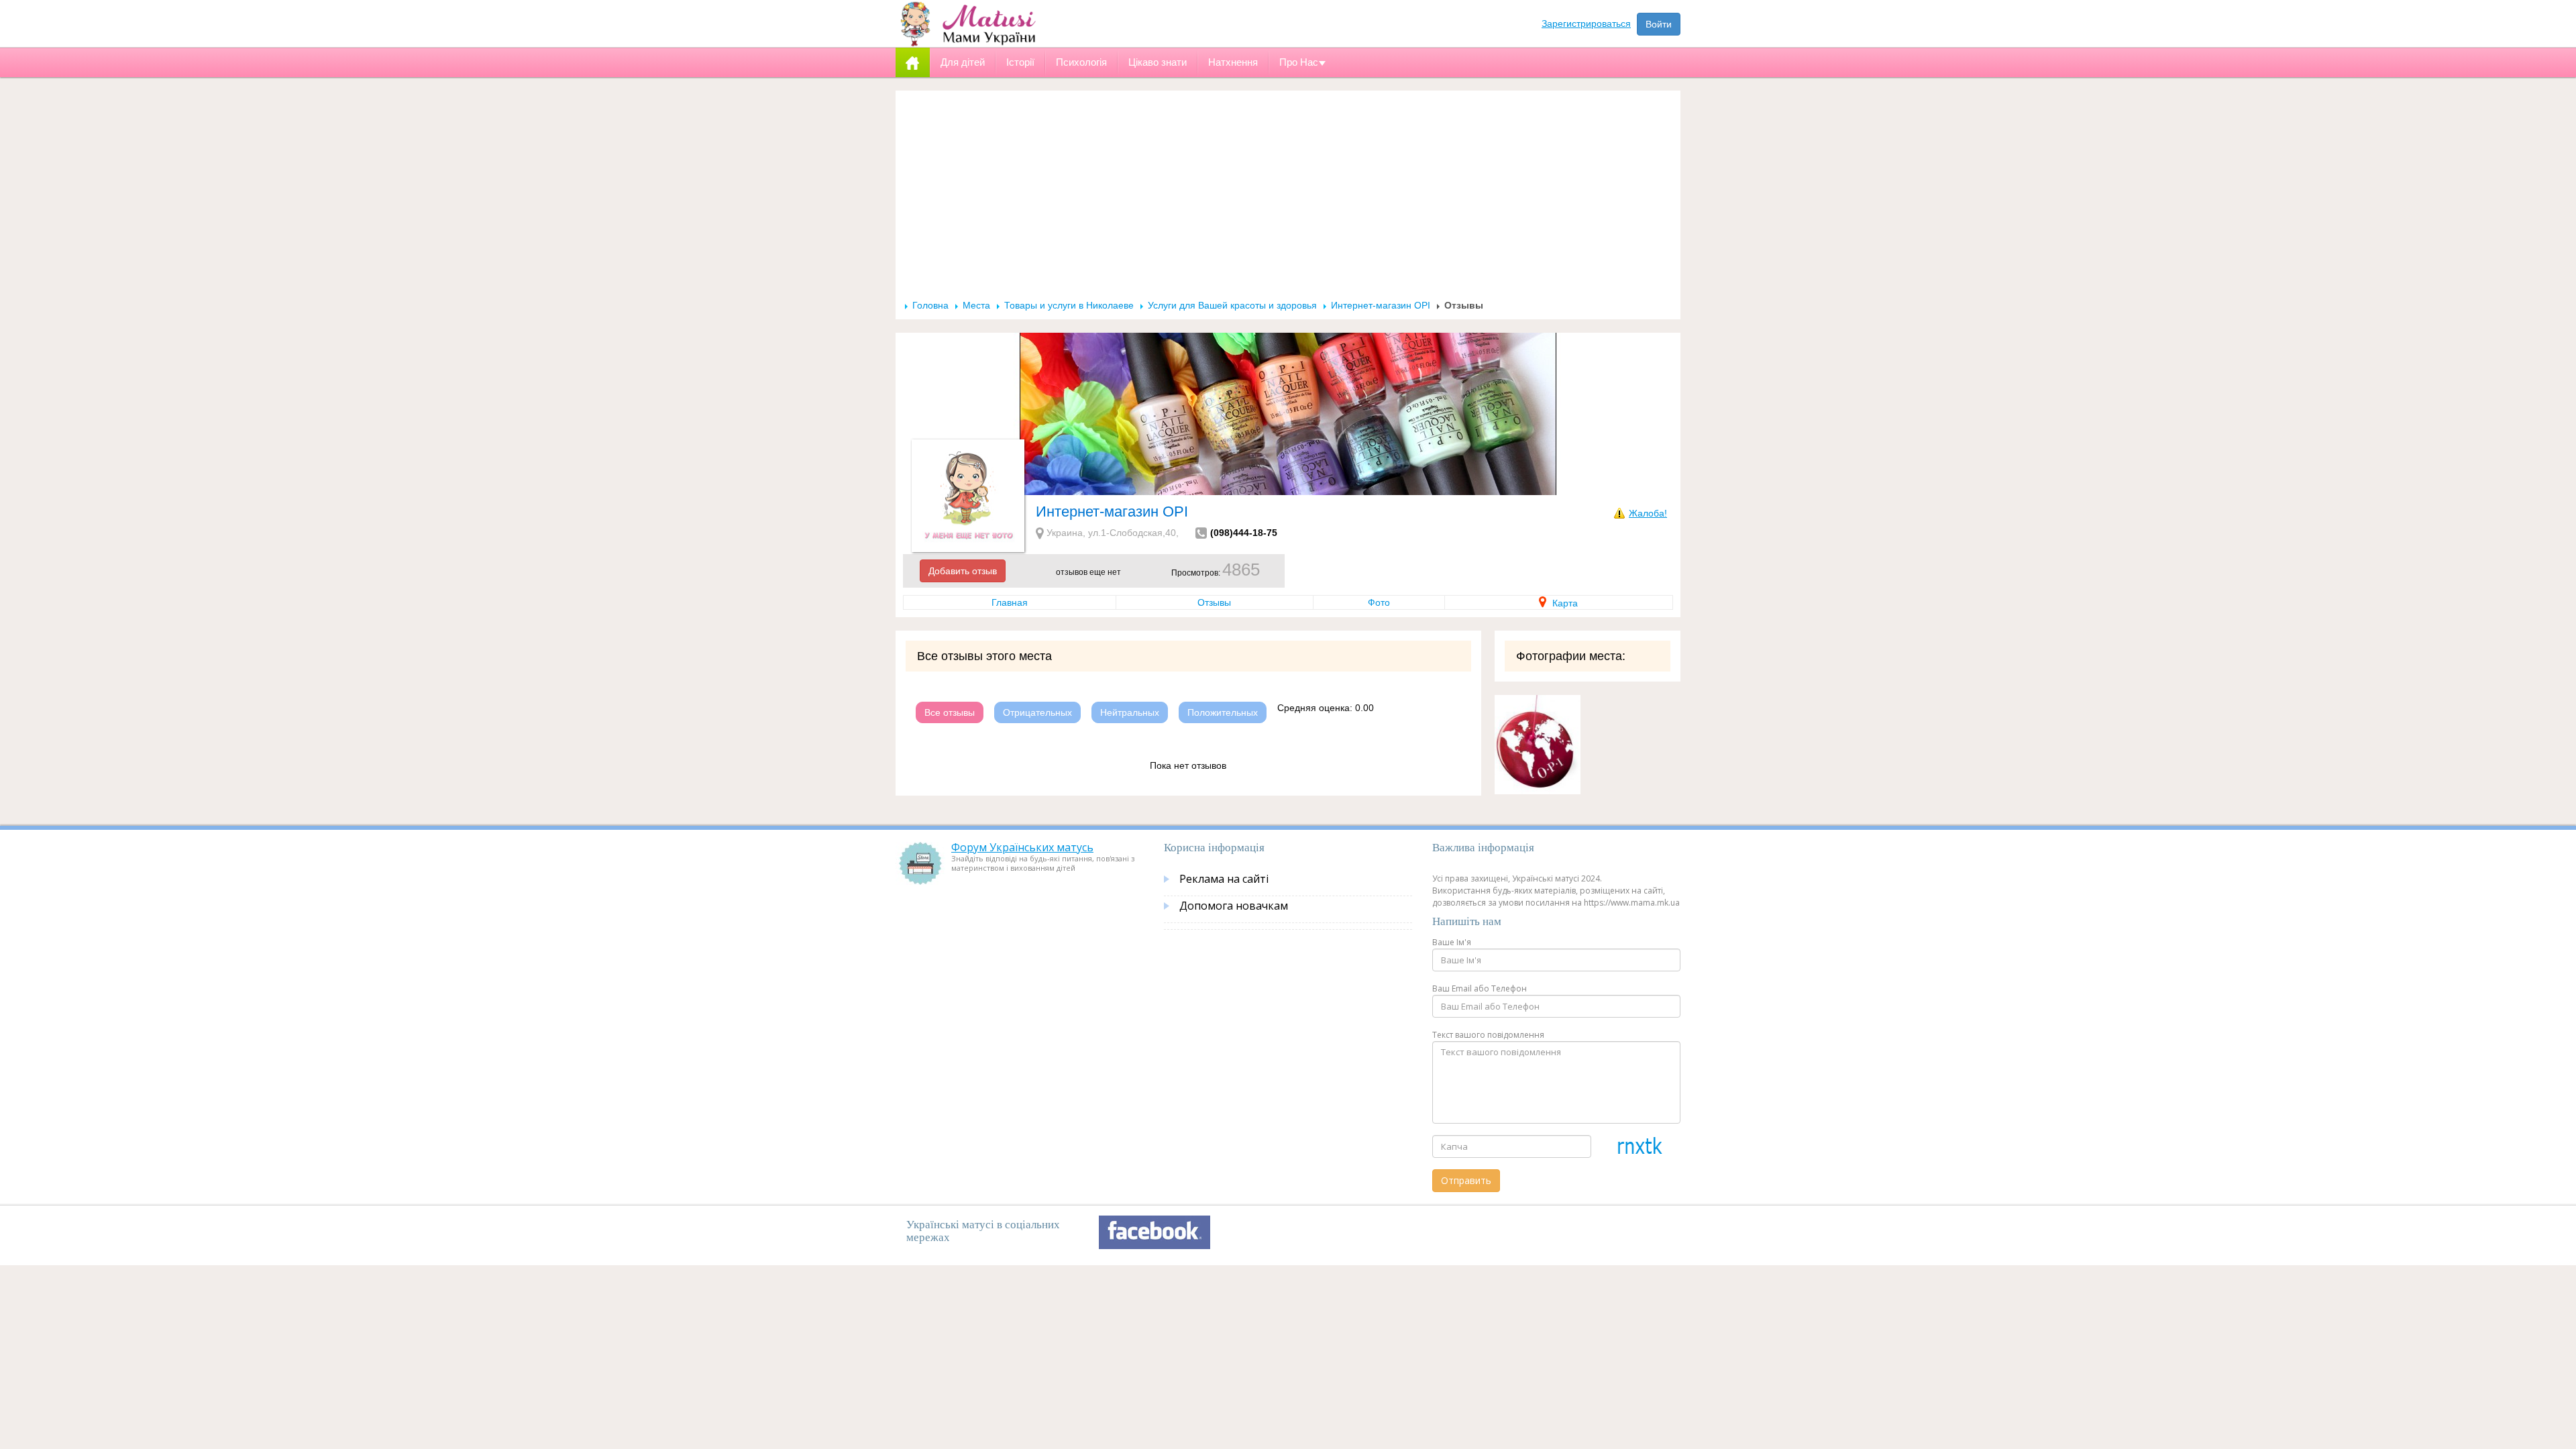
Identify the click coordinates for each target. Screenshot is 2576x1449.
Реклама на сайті (1224, 879)
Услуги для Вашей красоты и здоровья (1232, 305)
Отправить (1466, 1180)
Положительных (1223, 712)
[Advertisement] (1288, 199)
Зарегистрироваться (1586, 23)
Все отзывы (950, 712)
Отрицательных (1037, 712)
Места (976, 305)
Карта (1564, 603)
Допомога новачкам (1234, 906)
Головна (930, 305)
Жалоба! (1648, 513)
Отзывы (1214, 602)
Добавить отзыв (963, 571)
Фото (1379, 602)
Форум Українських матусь (1022, 847)
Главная (1010, 602)
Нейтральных (1130, 712)
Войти (1659, 24)
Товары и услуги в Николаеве (1069, 305)
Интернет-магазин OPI (1381, 305)
